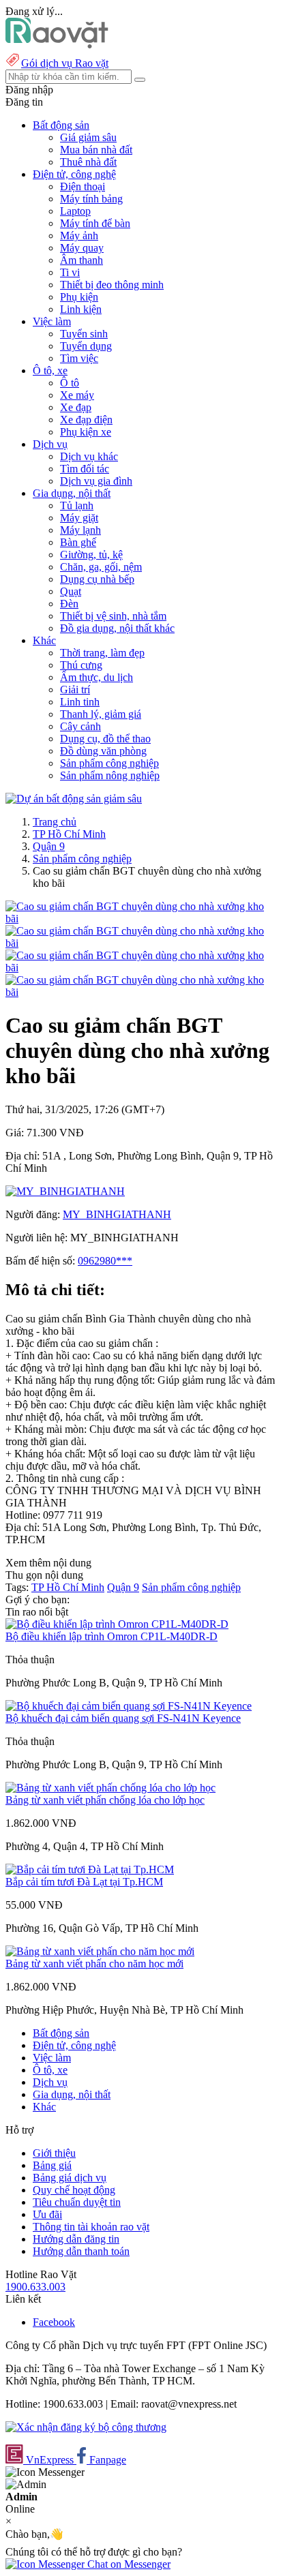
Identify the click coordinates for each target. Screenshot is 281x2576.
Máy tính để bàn (95, 223)
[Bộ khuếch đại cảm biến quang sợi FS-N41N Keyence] (129, 1706)
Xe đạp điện (86, 420)
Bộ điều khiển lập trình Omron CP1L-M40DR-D (112, 1636)
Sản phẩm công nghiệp (109, 763)
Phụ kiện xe (86, 432)
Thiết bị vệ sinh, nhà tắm (113, 616)
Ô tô (70, 383)
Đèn (69, 604)
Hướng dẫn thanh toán (81, 2251)
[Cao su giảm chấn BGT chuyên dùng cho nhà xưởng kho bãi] (140, 919)
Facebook (54, 2322)
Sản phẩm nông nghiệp (110, 775)
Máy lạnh (80, 530)
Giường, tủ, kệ (91, 555)
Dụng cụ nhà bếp (97, 579)
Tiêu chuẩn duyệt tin (77, 2202)
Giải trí (75, 690)
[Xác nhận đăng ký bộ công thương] (86, 2427)
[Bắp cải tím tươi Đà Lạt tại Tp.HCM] (90, 1869)
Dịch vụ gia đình (96, 481)
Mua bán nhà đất (96, 150)
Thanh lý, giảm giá (101, 714)
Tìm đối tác (85, 469)
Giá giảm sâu (88, 137)
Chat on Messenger (128, 2564)
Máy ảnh (79, 236)
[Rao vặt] (57, 45)
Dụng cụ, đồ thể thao (105, 739)
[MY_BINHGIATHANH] (65, 1191)
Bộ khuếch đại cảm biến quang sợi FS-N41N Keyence (123, 1718)
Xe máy (77, 395)
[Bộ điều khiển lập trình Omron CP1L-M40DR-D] (117, 1624)
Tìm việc (79, 358)
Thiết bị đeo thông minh (112, 285)
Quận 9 (49, 846)
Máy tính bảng (91, 199)
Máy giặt (79, 518)
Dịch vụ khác (89, 456)
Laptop (75, 211)
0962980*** (105, 1261)
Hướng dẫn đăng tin (76, 2239)
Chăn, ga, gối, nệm (101, 567)
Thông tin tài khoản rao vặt (91, 2227)
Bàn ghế (78, 542)
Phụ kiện (79, 297)
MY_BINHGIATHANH (117, 1214)
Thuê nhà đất (88, 162)
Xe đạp (76, 407)
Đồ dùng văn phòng (103, 751)
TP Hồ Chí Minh (69, 834)
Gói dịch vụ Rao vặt (65, 63)
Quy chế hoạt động (74, 2190)
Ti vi (70, 272)
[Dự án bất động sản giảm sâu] (74, 799)
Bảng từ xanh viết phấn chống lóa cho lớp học (105, 1800)
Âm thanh (82, 260)
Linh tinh (80, 702)
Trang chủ (55, 822)
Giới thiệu (54, 2153)
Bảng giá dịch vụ (70, 2178)
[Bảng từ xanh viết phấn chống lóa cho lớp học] (110, 1788)
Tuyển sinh (84, 334)
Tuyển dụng (86, 346)
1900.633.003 (35, 2287)
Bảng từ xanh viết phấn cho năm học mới (94, 1964)
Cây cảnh (80, 726)
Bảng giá (52, 2165)
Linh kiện (81, 309)
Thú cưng (81, 665)
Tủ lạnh (77, 505)
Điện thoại (83, 186)
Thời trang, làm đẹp (102, 653)
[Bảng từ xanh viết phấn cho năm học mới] (100, 1951)
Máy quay (82, 248)
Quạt (71, 591)
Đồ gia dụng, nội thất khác (117, 628)
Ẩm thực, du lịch (97, 677)
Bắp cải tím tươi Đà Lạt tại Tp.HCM (84, 1882)
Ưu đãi (47, 2214)
